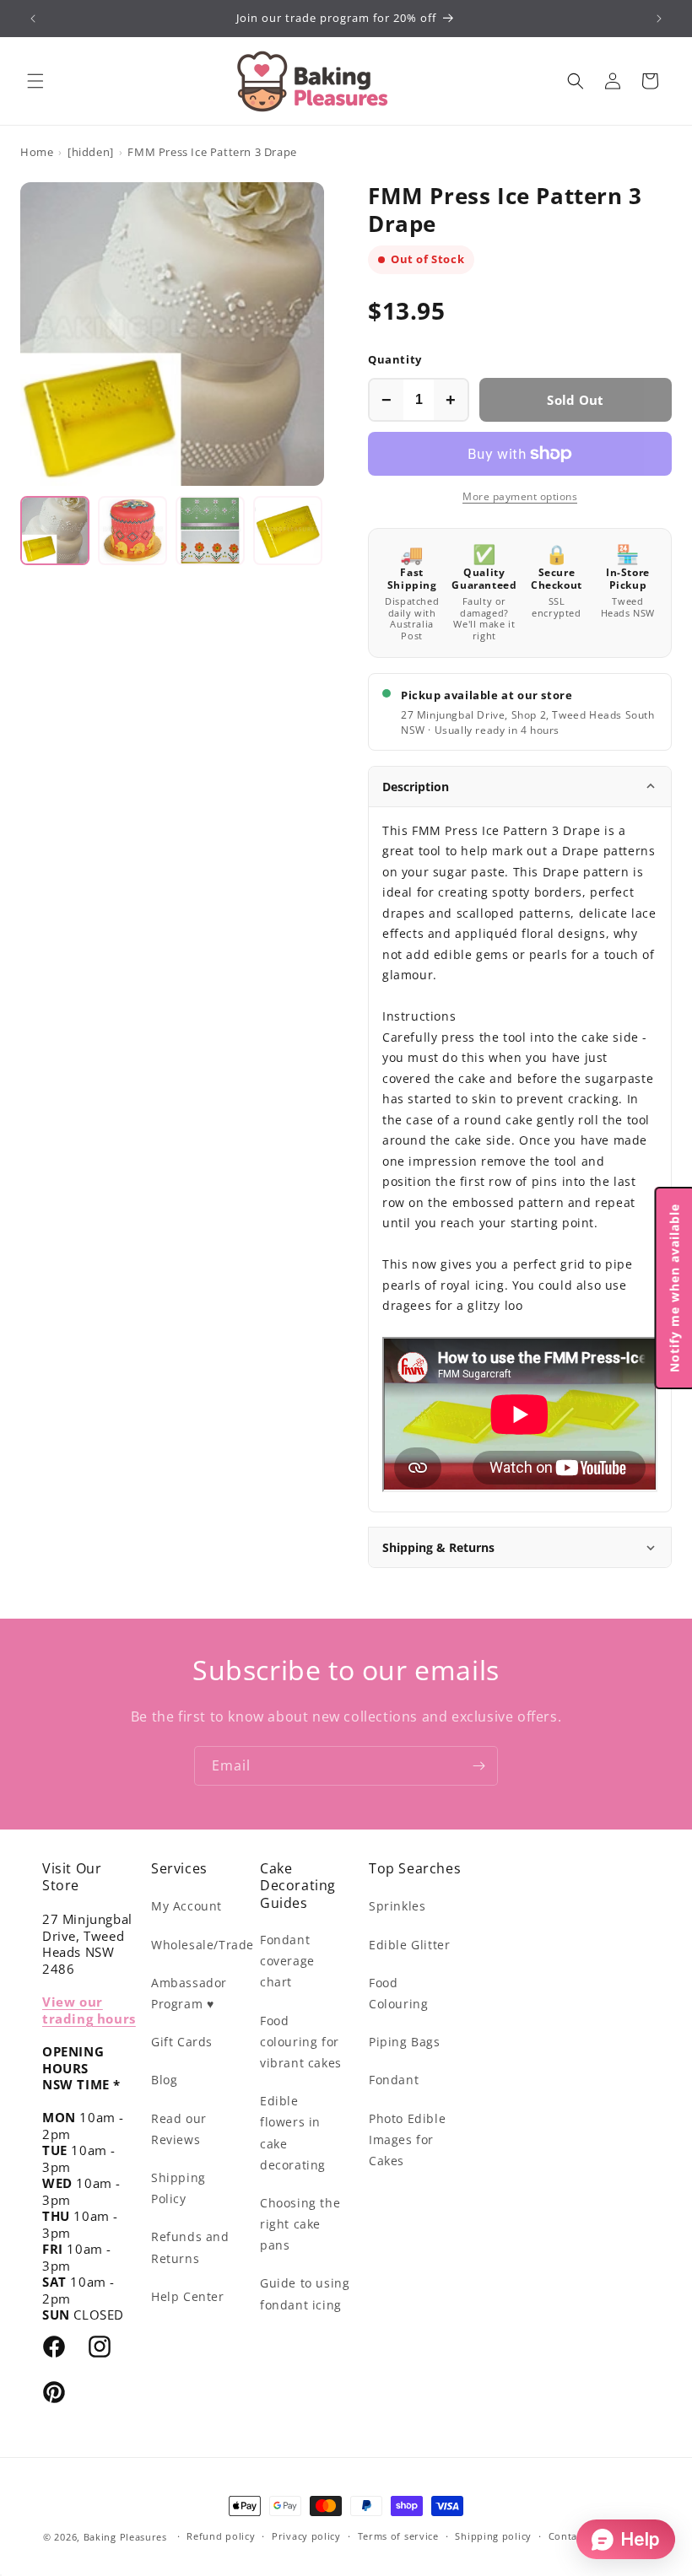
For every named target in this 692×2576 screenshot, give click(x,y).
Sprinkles (397, 1906)
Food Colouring (398, 1993)
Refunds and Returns (190, 2247)
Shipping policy (493, 2536)
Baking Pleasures (125, 2537)
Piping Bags (405, 2042)
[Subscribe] (478, 1766)
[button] (35, 81)
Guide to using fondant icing (305, 2293)
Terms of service (398, 2536)
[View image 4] (288, 531)
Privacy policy (306, 2536)
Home (37, 152)
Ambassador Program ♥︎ (189, 1993)
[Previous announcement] (33, 19)
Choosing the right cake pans (300, 2224)
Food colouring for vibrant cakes (301, 2042)
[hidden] (91, 152)
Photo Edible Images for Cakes (407, 2139)
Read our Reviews (179, 2129)
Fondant (394, 2080)
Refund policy (221, 2536)
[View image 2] (132, 531)
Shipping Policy (178, 2188)
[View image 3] (210, 531)
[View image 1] (55, 531)
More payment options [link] (520, 496)
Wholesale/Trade (203, 1945)
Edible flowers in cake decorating (293, 2133)
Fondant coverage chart (287, 1961)
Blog (164, 2080)
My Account (187, 1906)
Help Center (188, 2296)
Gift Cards (182, 2042)
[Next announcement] (659, 19)
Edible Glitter (409, 1945)
